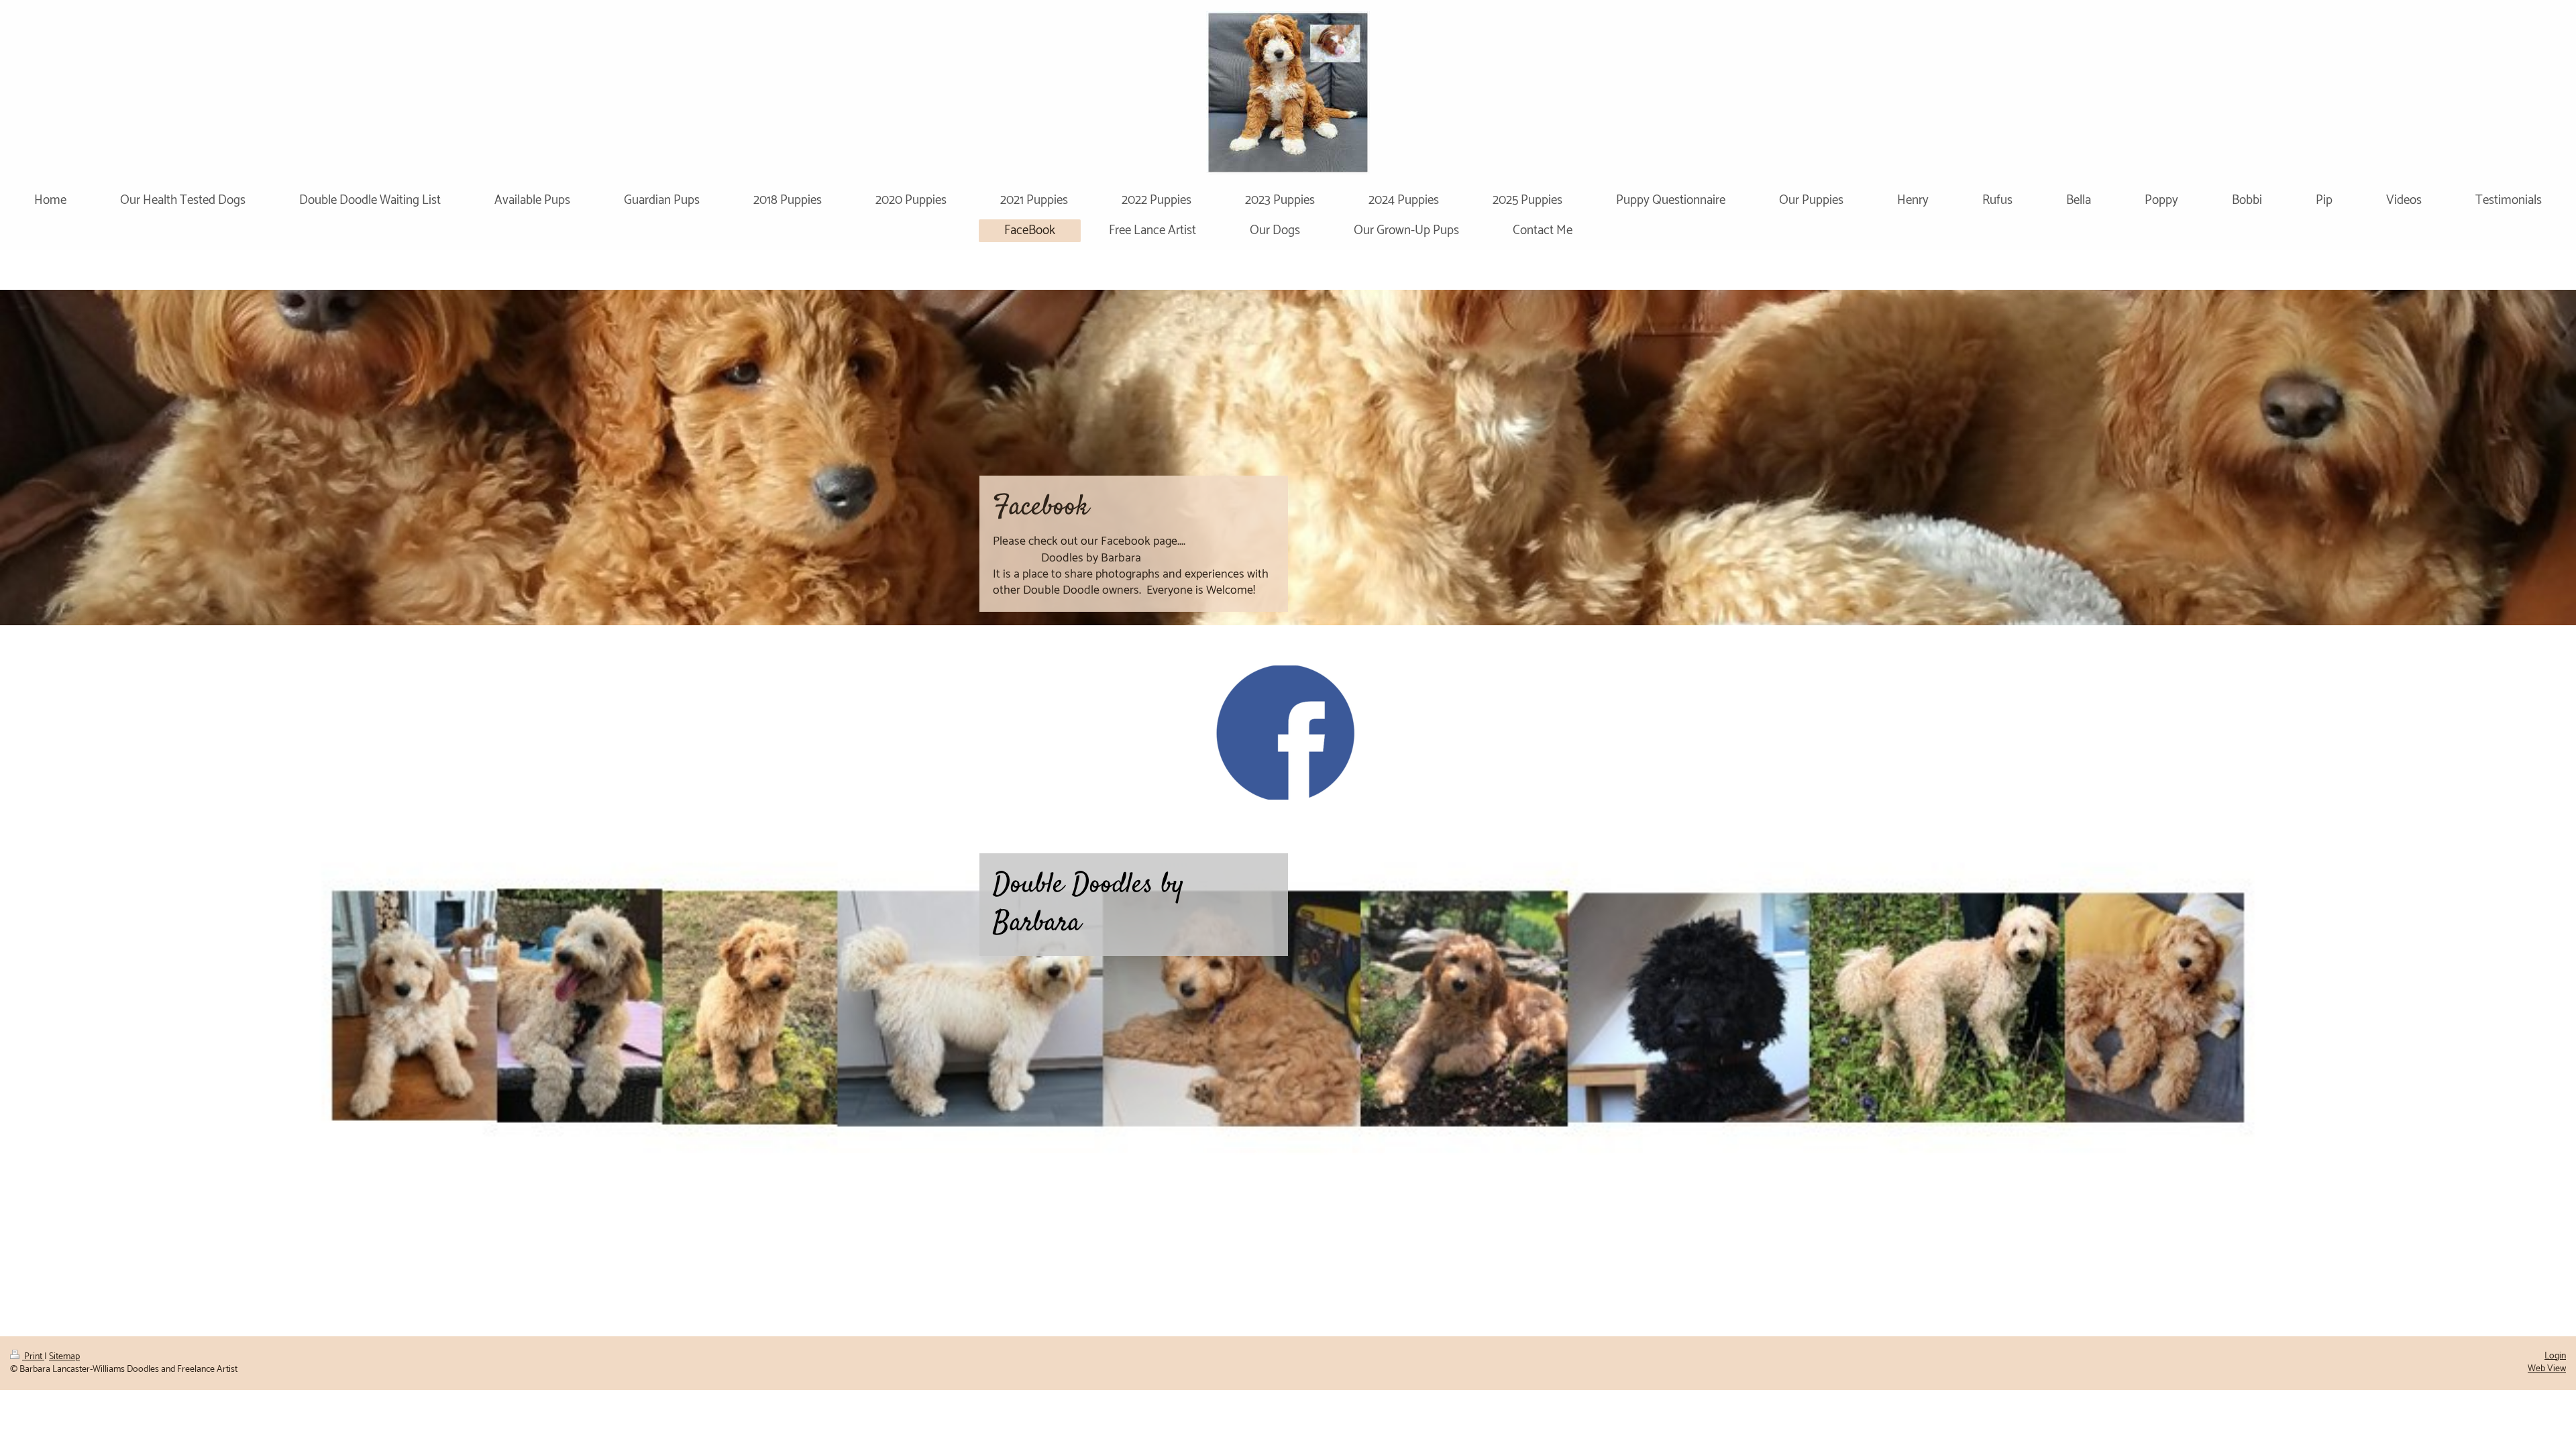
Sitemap (64, 1357)
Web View (2547, 1369)
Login (2555, 1356)
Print (33, 1357)
